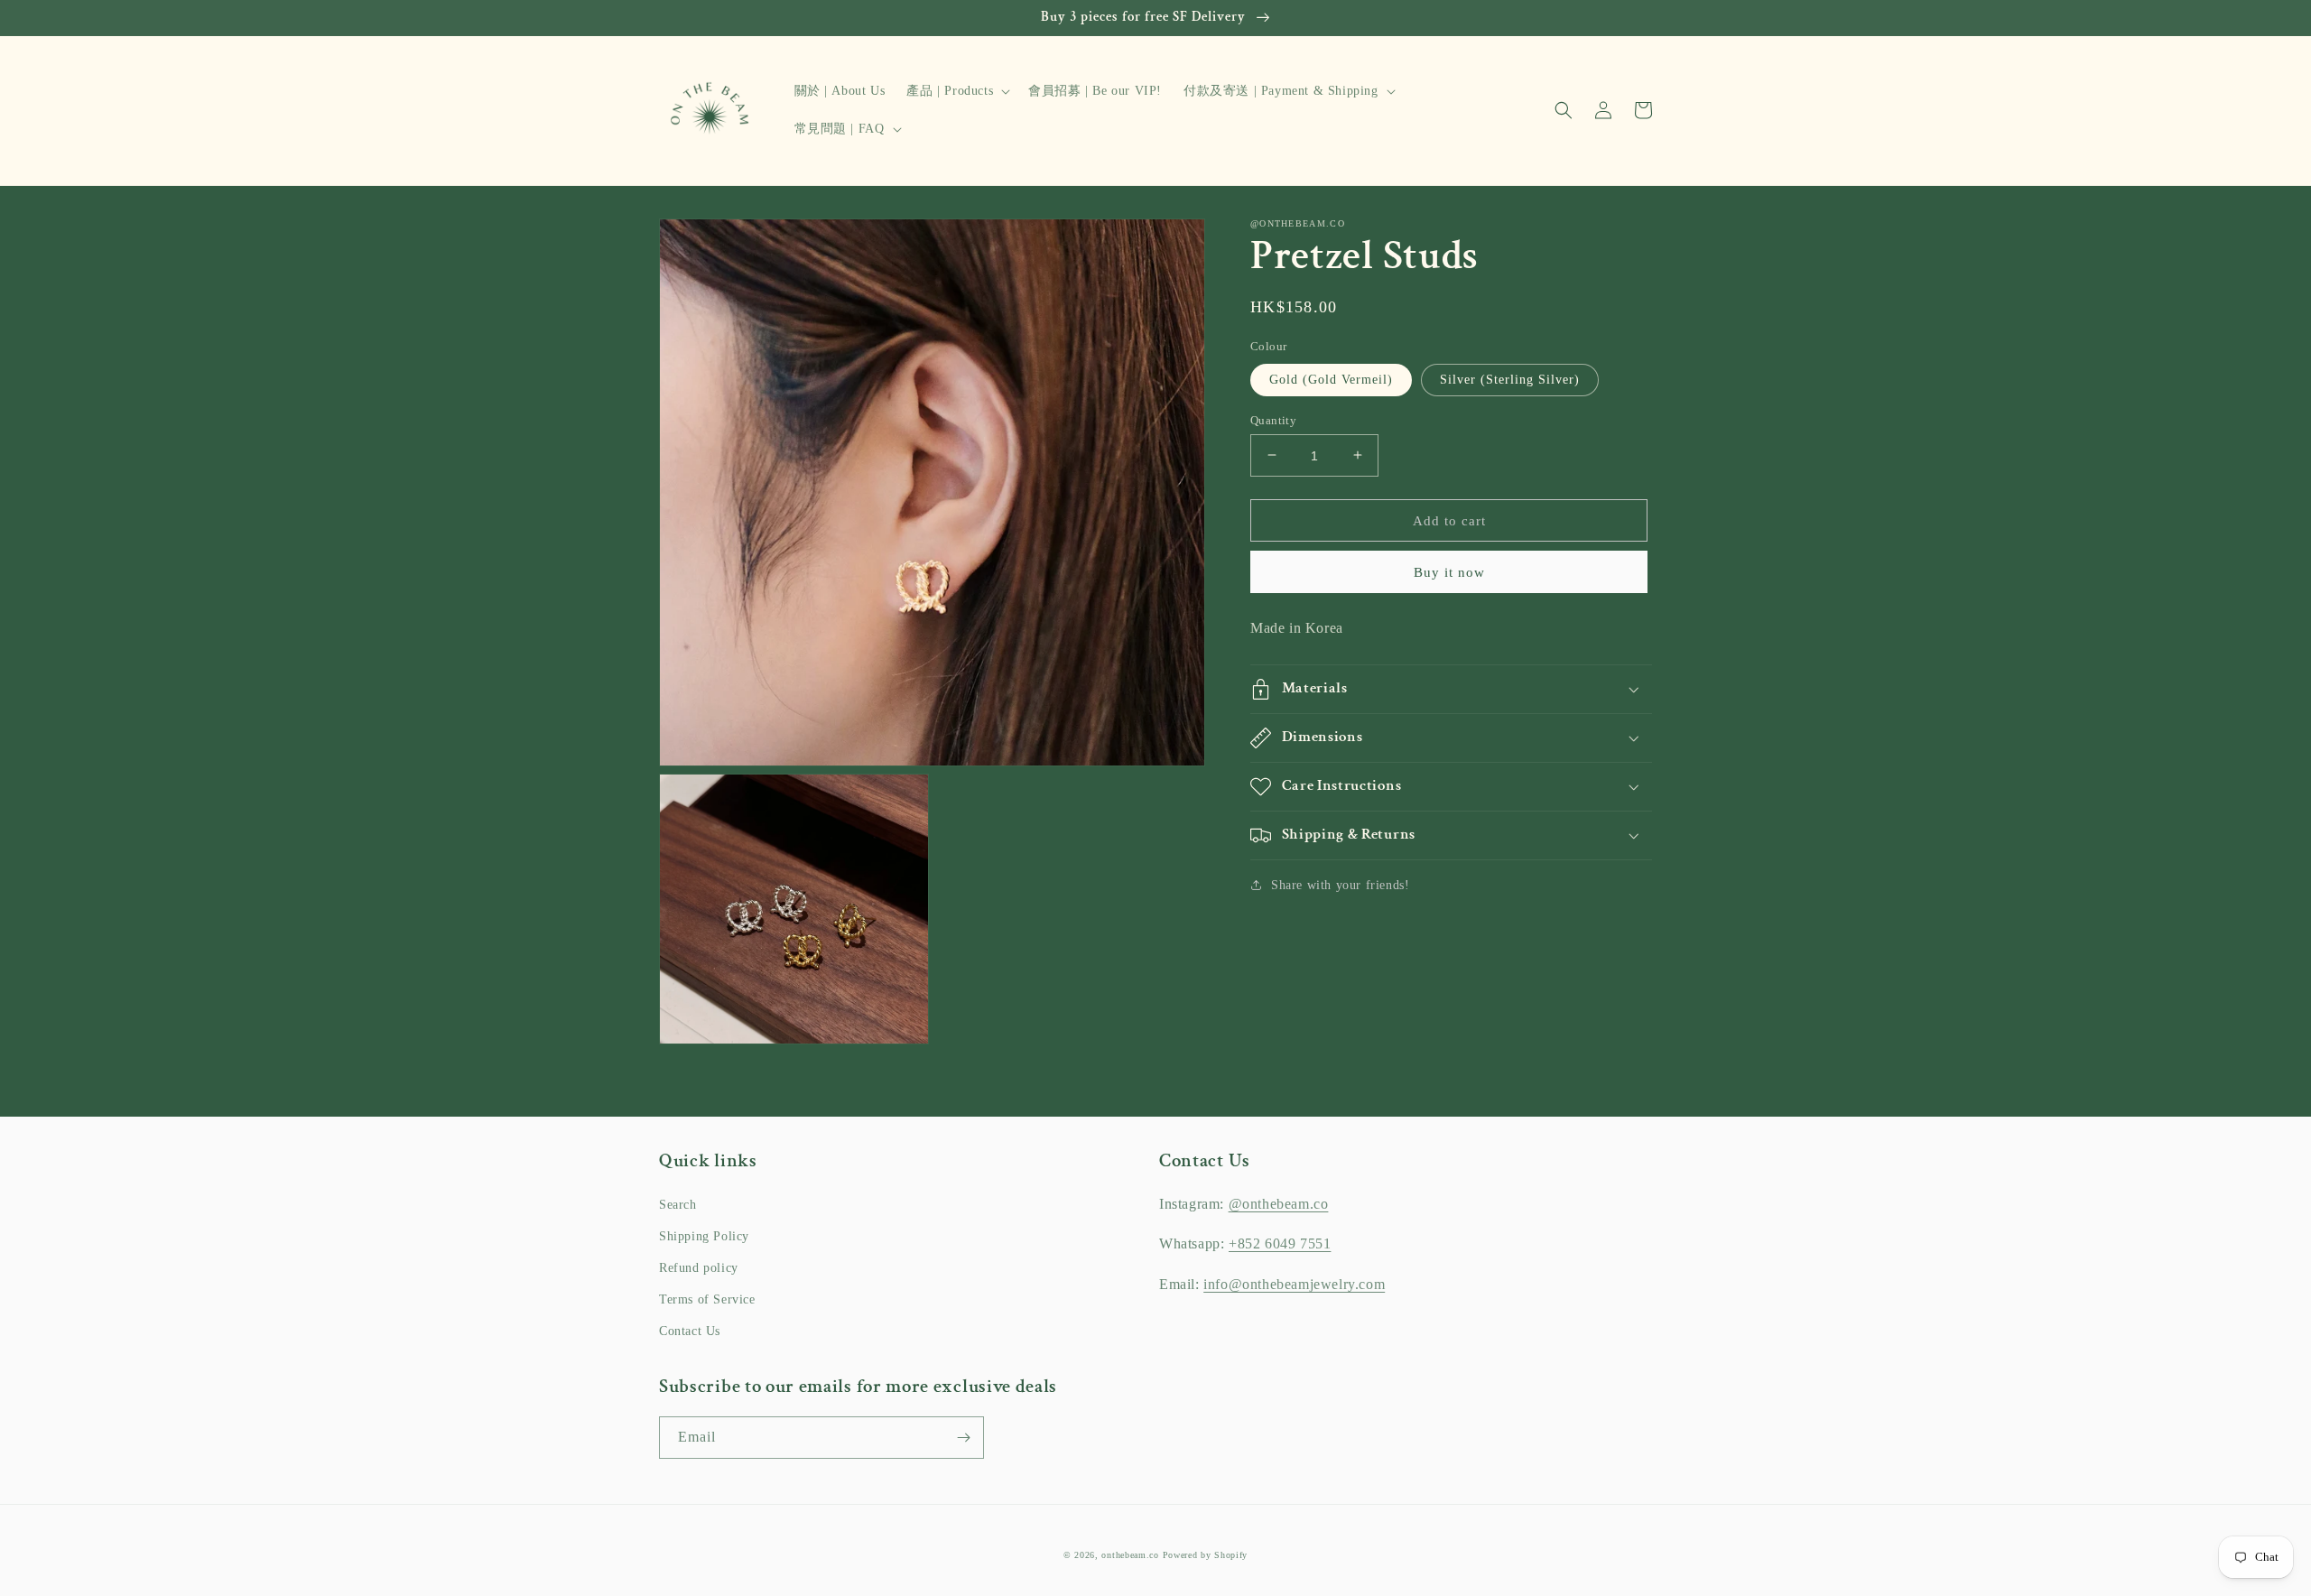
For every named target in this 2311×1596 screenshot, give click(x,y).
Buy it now (1449, 572)
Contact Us (690, 1331)
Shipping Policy (704, 1236)
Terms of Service (707, 1299)
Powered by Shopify (1206, 1555)
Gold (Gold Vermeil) (1331, 379)
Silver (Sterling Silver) (1510, 379)
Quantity (1273, 419)
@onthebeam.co (1279, 1204)
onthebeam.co (1130, 1555)
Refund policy (699, 1268)
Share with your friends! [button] (1340, 885)
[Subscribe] (963, 1438)
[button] (956, 91)
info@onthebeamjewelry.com (1294, 1284)
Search (678, 1205)
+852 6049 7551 (1280, 1243)
